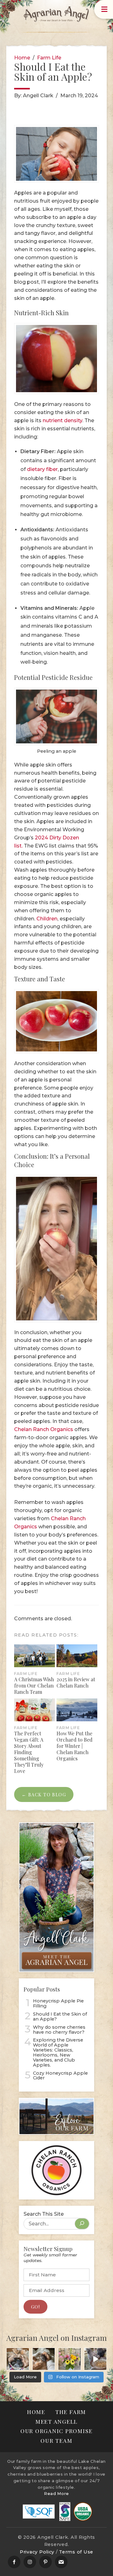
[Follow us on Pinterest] (46, 2562)
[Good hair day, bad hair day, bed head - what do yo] (18, 2359)
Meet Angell (56, 2421)
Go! (35, 2307)
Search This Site (44, 2214)
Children (47, 919)
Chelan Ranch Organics (44, 1429)
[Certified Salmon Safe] (65, 2512)
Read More (56, 2494)
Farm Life (49, 58)
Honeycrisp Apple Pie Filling (58, 2004)
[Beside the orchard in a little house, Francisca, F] (96, 2359)
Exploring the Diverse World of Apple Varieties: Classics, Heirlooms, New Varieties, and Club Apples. (58, 2053)
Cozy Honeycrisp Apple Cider (60, 2076)
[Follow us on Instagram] (30, 2562)
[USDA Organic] (83, 2512)
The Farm (71, 2412)
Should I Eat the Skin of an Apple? (60, 2017)
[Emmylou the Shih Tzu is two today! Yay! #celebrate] (44, 2359)
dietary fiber (42, 469)
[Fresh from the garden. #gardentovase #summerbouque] (70, 2359)
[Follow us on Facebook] (14, 2562)
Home (22, 58)
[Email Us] (61, 2562)
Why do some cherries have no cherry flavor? (59, 2030)
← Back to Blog (44, 1794)
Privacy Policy (37, 2552)
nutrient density (62, 420)
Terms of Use (76, 2552)
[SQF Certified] (39, 2512)
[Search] (82, 2224)
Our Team (56, 2440)
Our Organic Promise (56, 2431)
